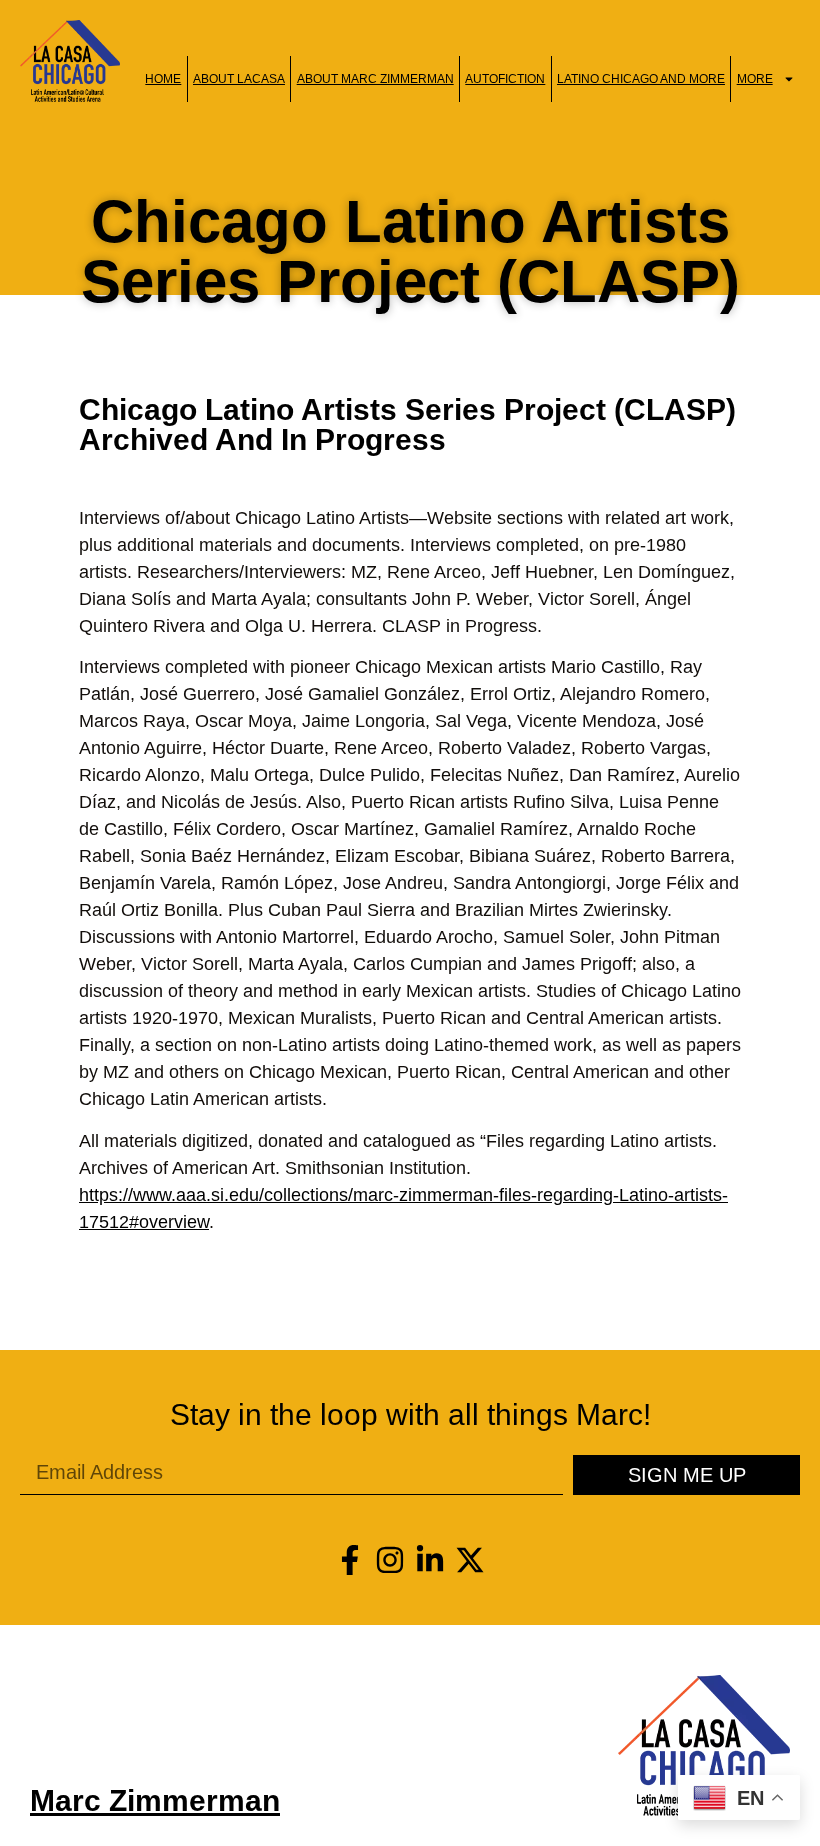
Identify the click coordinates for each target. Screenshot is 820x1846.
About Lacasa (239, 79)
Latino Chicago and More (641, 79)
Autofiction (505, 79)
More (755, 79)
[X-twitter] (470, 1560)
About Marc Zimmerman (375, 79)
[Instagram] (390, 1560)
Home (163, 79)
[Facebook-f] (350, 1560)
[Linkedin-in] (430, 1560)
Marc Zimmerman (155, 1800)
